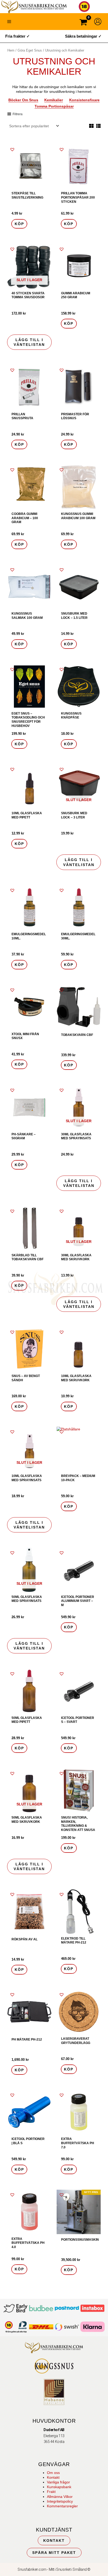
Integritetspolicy (60, 2501)
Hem (11, 50)
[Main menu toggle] (9, 22)
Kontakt (53, 2477)
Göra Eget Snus (30, 50)
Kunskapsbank (59, 2487)
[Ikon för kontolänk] (98, 22)
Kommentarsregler (62, 2506)
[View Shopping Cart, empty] (83, 23)
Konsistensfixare (84, 100)
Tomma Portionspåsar (54, 106)
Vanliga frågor (58, 2482)
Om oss (53, 2473)
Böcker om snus (23, 100)
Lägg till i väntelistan (29, 342)
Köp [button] (19, 224)
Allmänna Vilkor (60, 2497)
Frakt (51, 2492)
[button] (12, 149)
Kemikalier (54, 100)
